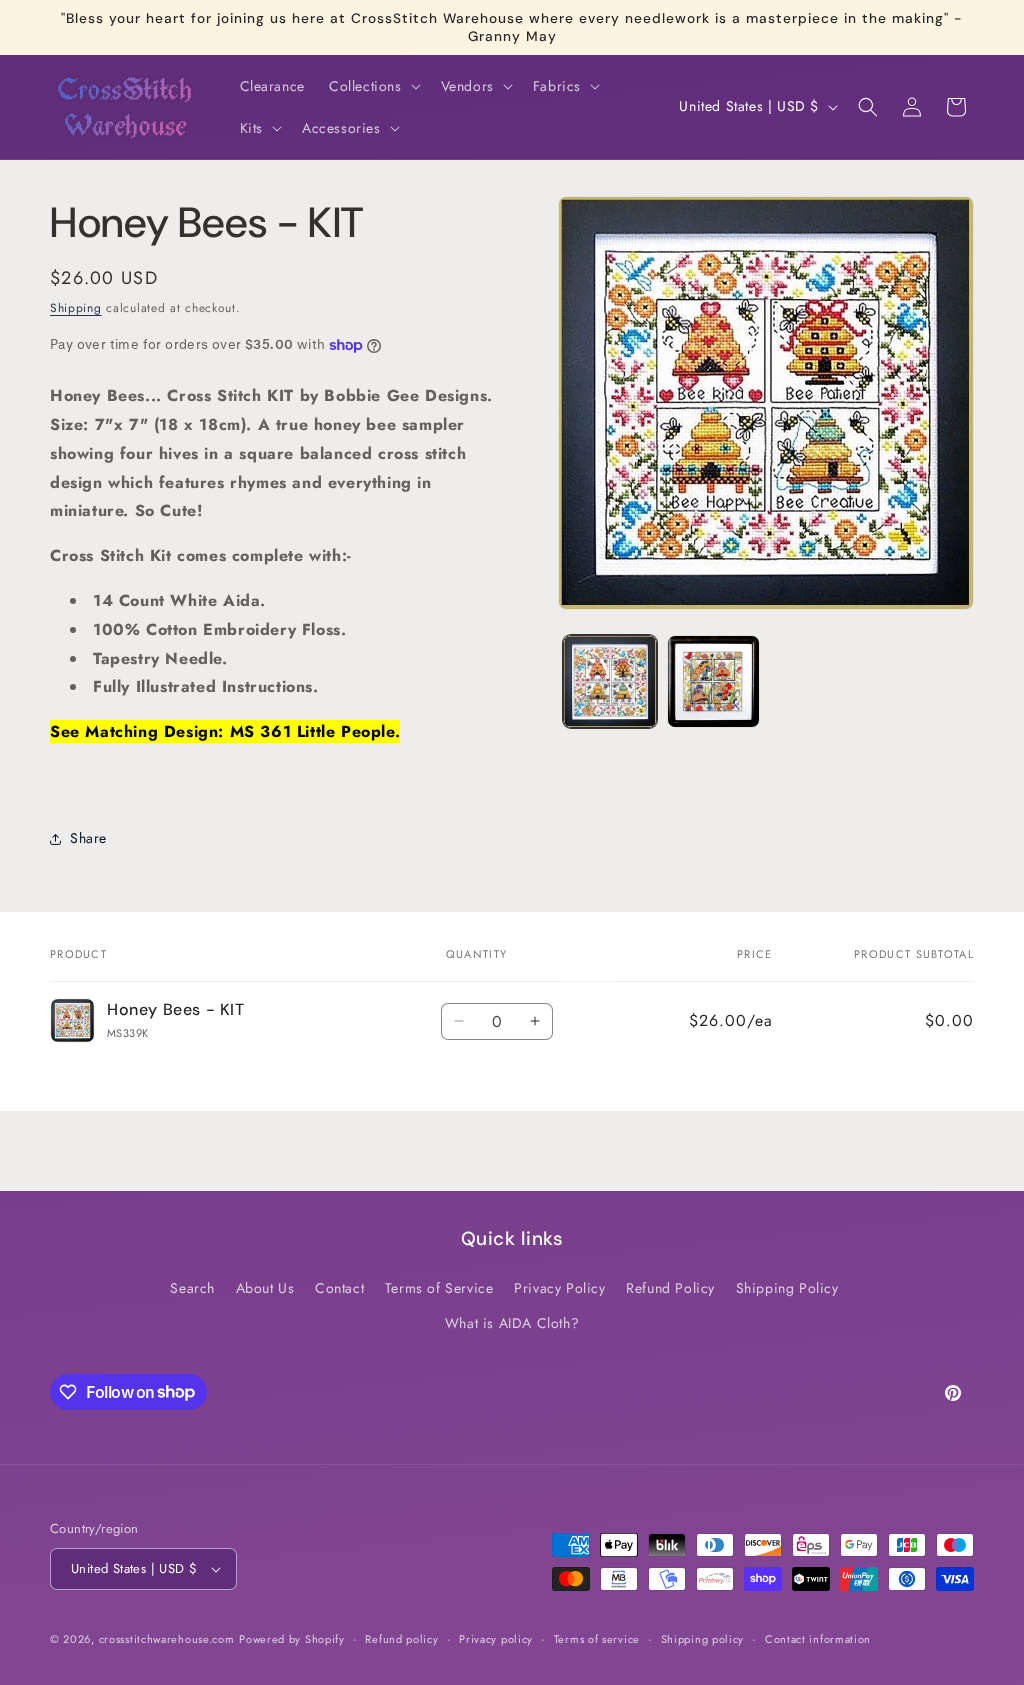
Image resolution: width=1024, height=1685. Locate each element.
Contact (339, 1288)
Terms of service (597, 1639)
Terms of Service (439, 1288)
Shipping (76, 308)
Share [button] (88, 838)
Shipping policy (703, 1639)
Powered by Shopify (292, 1639)
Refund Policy (670, 1288)
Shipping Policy (787, 1288)
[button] (373, 86)
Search (192, 1288)
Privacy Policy (559, 1288)
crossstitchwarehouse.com (167, 1639)
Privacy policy (496, 1639)
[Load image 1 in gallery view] (609, 681)
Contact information (818, 1639)
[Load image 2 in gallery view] (713, 681)
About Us (265, 1288)
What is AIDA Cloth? (512, 1323)
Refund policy (401, 1639)
